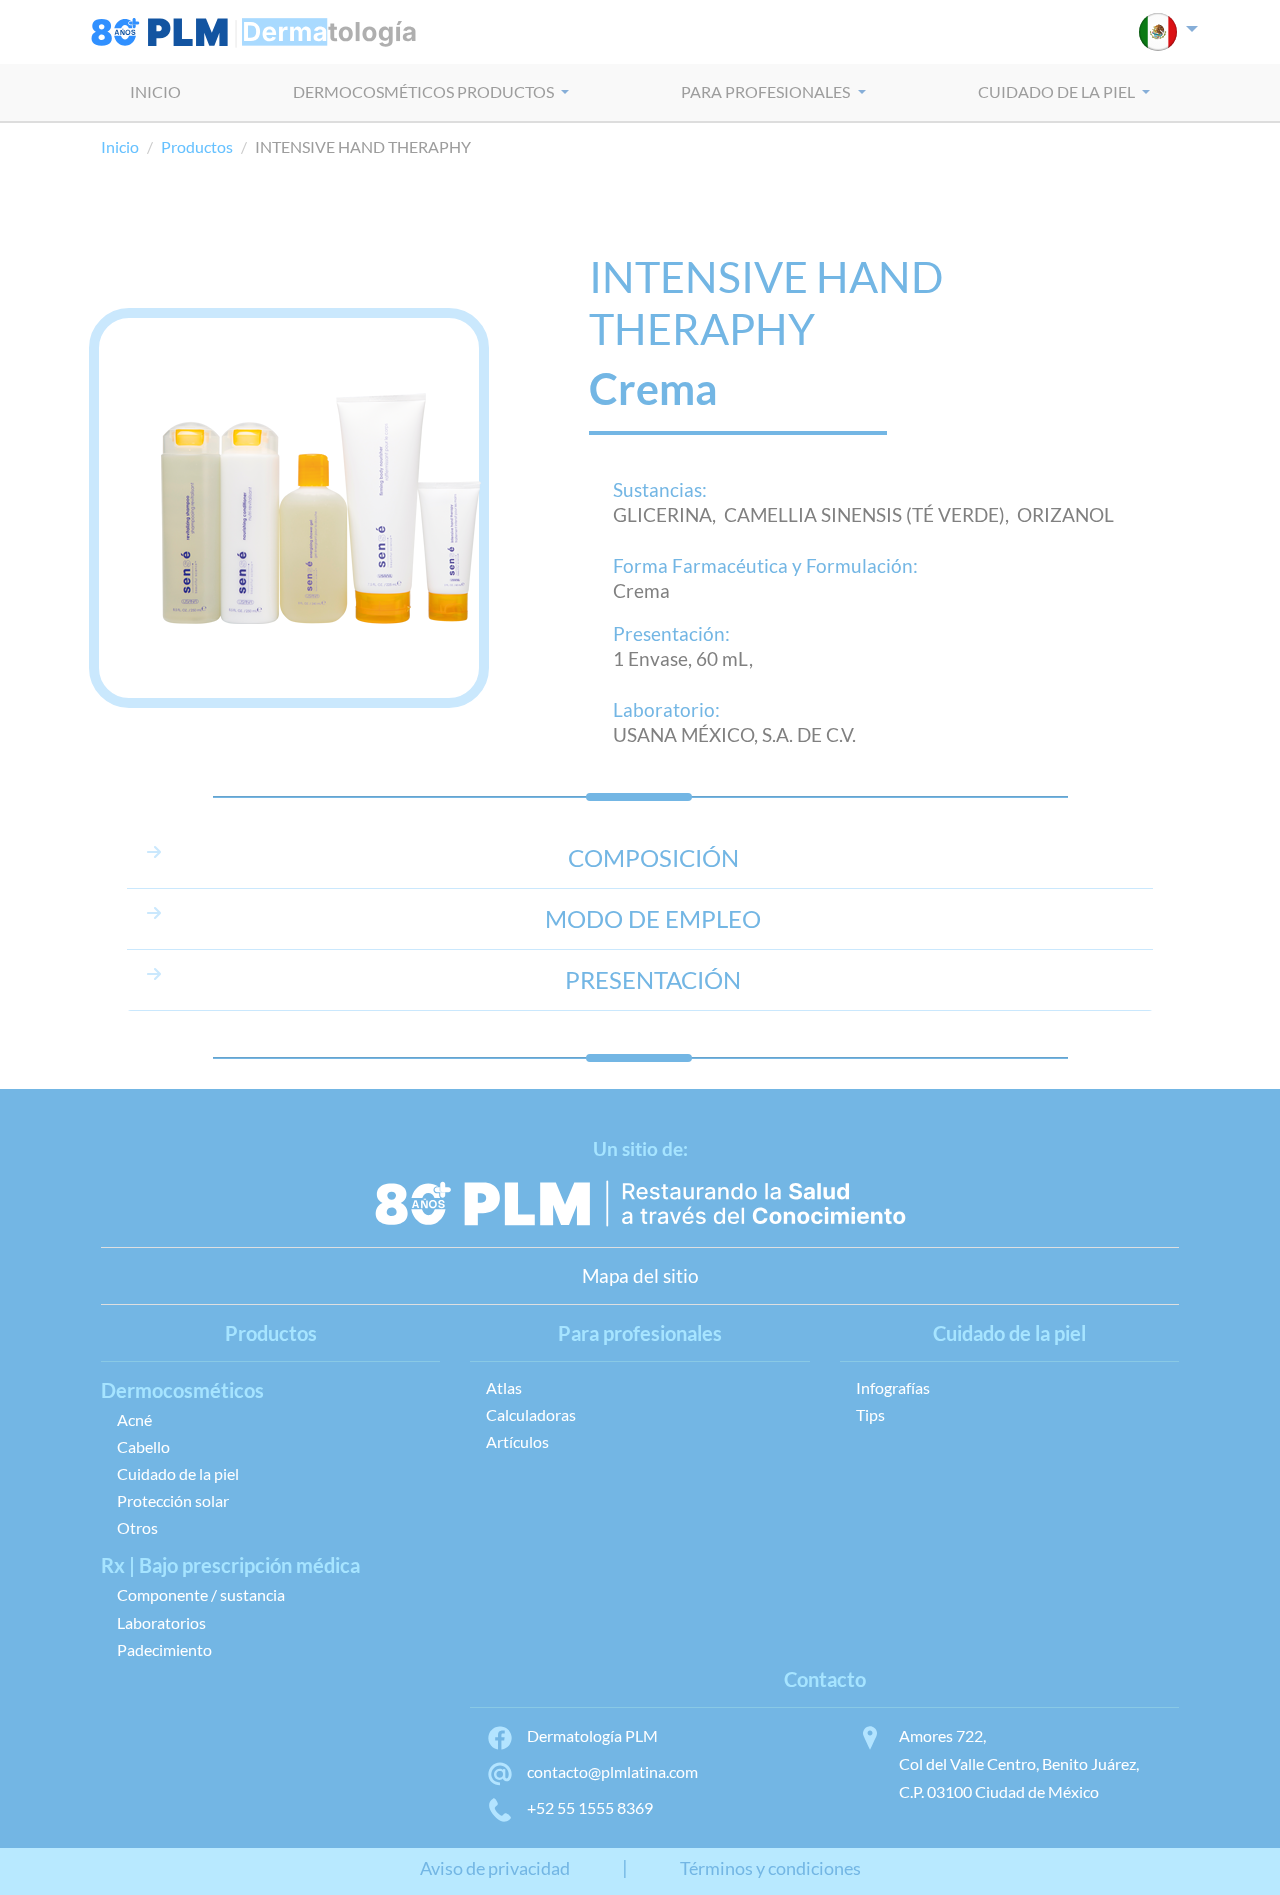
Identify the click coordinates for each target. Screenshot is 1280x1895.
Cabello (143, 1446)
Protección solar (173, 1500)
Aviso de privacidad (495, 1868)
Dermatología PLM (592, 1735)
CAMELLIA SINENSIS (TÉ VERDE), (870, 514)
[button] (1168, 32)
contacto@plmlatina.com (612, 1771)
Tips (870, 1414)
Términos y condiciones (770, 1868)
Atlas (504, 1387)
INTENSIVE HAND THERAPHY (766, 302)
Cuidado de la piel (178, 1473)
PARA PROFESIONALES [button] (767, 91)
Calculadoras (531, 1414)
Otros (137, 1527)
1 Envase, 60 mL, (683, 658)
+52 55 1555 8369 (590, 1807)
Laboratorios (161, 1622)
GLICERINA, (668, 514)
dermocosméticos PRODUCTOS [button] (425, 91)
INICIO (155, 91)
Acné (134, 1419)
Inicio (120, 146)
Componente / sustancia (201, 1594)
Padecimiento (164, 1649)
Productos (197, 146)
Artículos (517, 1441)
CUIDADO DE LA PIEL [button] (1058, 91)
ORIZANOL (1065, 514)
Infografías (893, 1387)
